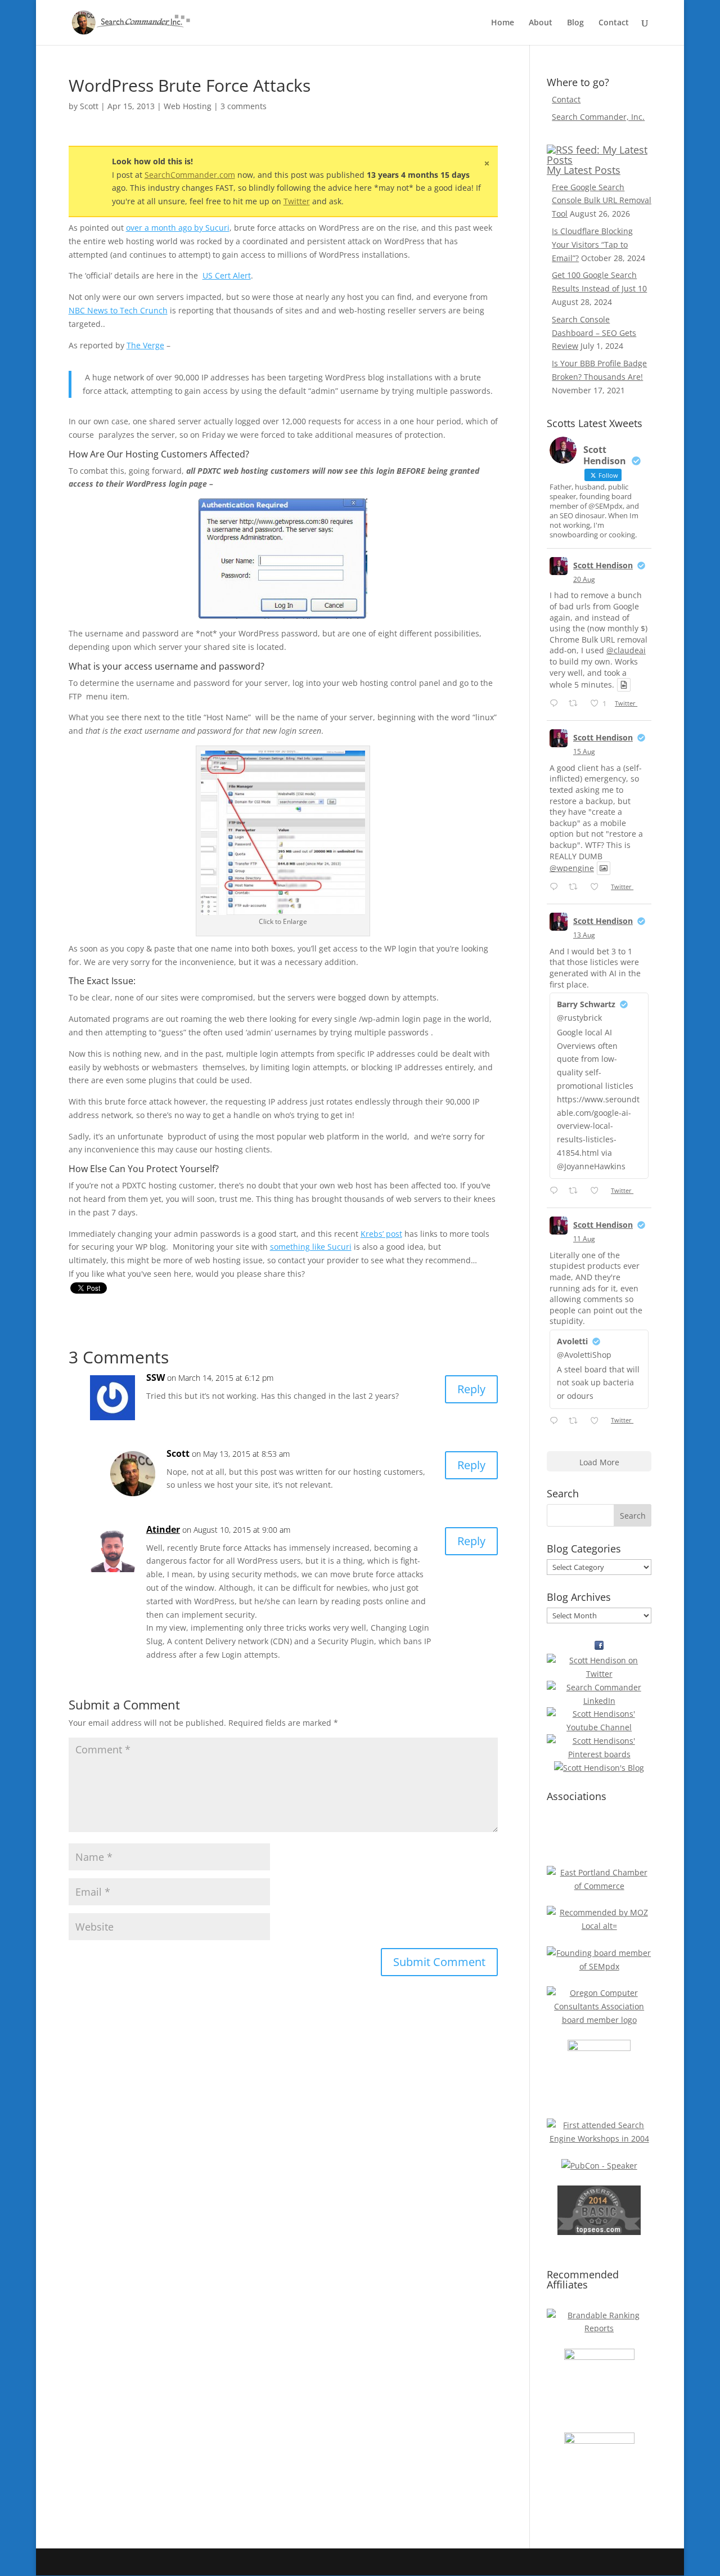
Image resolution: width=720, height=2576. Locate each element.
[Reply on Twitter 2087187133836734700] (556, 1421)
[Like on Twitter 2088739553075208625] (598, 887)
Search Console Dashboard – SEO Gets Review (594, 333)
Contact (614, 23)
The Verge (145, 345)
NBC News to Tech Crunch (118, 310)
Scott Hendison (603, 565)
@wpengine (572, 868)
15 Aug (584, 751)
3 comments (244, 106)
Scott (89, 106)
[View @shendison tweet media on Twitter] (624, 685)
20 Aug (584, 579)
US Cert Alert (227, 275)
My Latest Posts (584, 170)
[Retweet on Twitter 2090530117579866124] (576, 704)
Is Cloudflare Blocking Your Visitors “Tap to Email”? (592, 244)
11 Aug (584, 1239)
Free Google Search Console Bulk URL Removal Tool (602, 201)
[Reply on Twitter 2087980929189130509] (556, 1191)
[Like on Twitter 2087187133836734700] (598, 1421)
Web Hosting (188, 106)
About (541, 23)
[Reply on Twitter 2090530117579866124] (556, 704)
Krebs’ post (381, 1234)
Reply (471, 1389)
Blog (575, 23)
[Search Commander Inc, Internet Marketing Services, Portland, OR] (599, 1836)
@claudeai (626, 650)
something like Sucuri (311, 1247)
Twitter (297, 201)
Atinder (163, 1529)
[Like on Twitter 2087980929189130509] (598, 1191)
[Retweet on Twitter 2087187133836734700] (576, 1421)
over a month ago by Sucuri (178, 228)
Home (503, 23)
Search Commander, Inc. (598, 117)
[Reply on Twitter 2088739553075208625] (556, 887)
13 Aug (584, 935)
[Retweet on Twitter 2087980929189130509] (576, 1191)
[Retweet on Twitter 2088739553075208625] (576, 887)
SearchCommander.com (190, 175)
